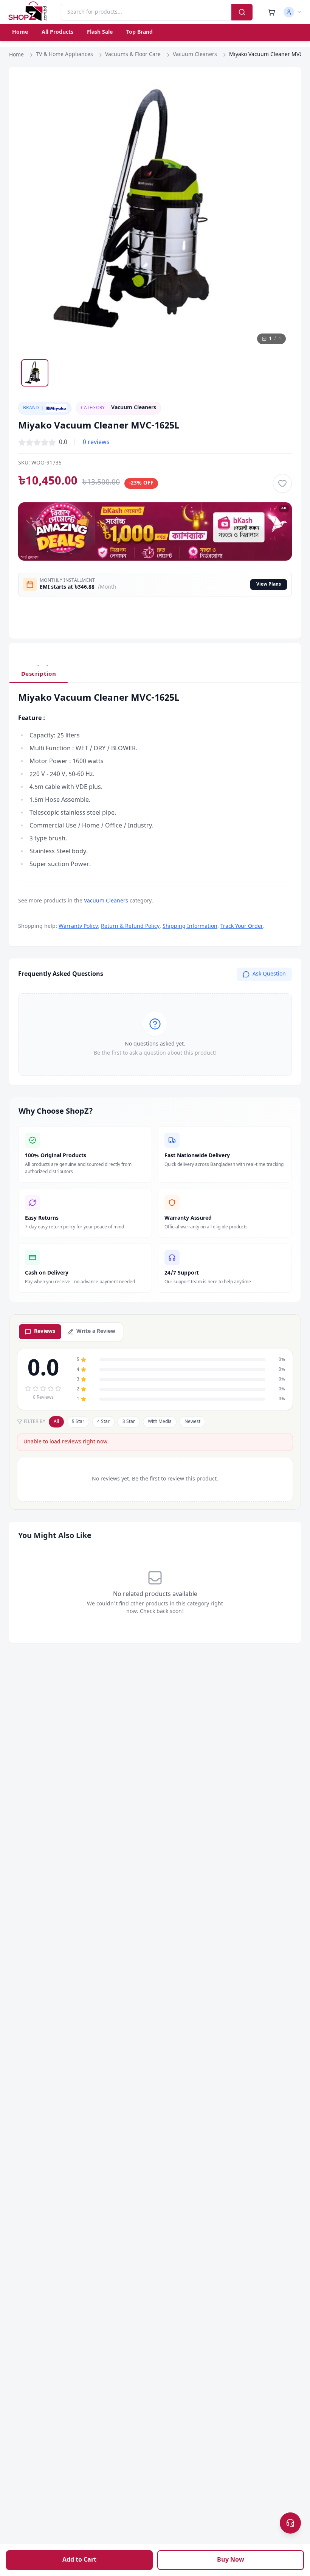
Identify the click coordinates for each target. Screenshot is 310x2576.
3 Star (129, 1422)
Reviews (45, 1332)
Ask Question (269, 974)
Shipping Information (190, 926)
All (56, 1422)
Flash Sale (100, 32)
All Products (57, 32)
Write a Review (96, 1332)
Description (39, 674)
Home (20, 32)
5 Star (78, 1422)
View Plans (269, 584)
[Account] (293, 12)
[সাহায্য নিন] (290, 2523)
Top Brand (139, 32)
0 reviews (96, 443)
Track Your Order (242, 926)
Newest (192, 1422)
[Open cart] (271, 12)
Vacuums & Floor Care (133, 55)
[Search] (242, 12)
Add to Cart (79, 2560)
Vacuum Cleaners (195, 55)
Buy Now (231, 2560)
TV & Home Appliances (64, 55)
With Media (160, 1422)
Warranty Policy (78, 926)
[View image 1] (35, 373)
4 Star (103, 1422)
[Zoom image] (279, 89)
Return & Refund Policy (130, 926)
